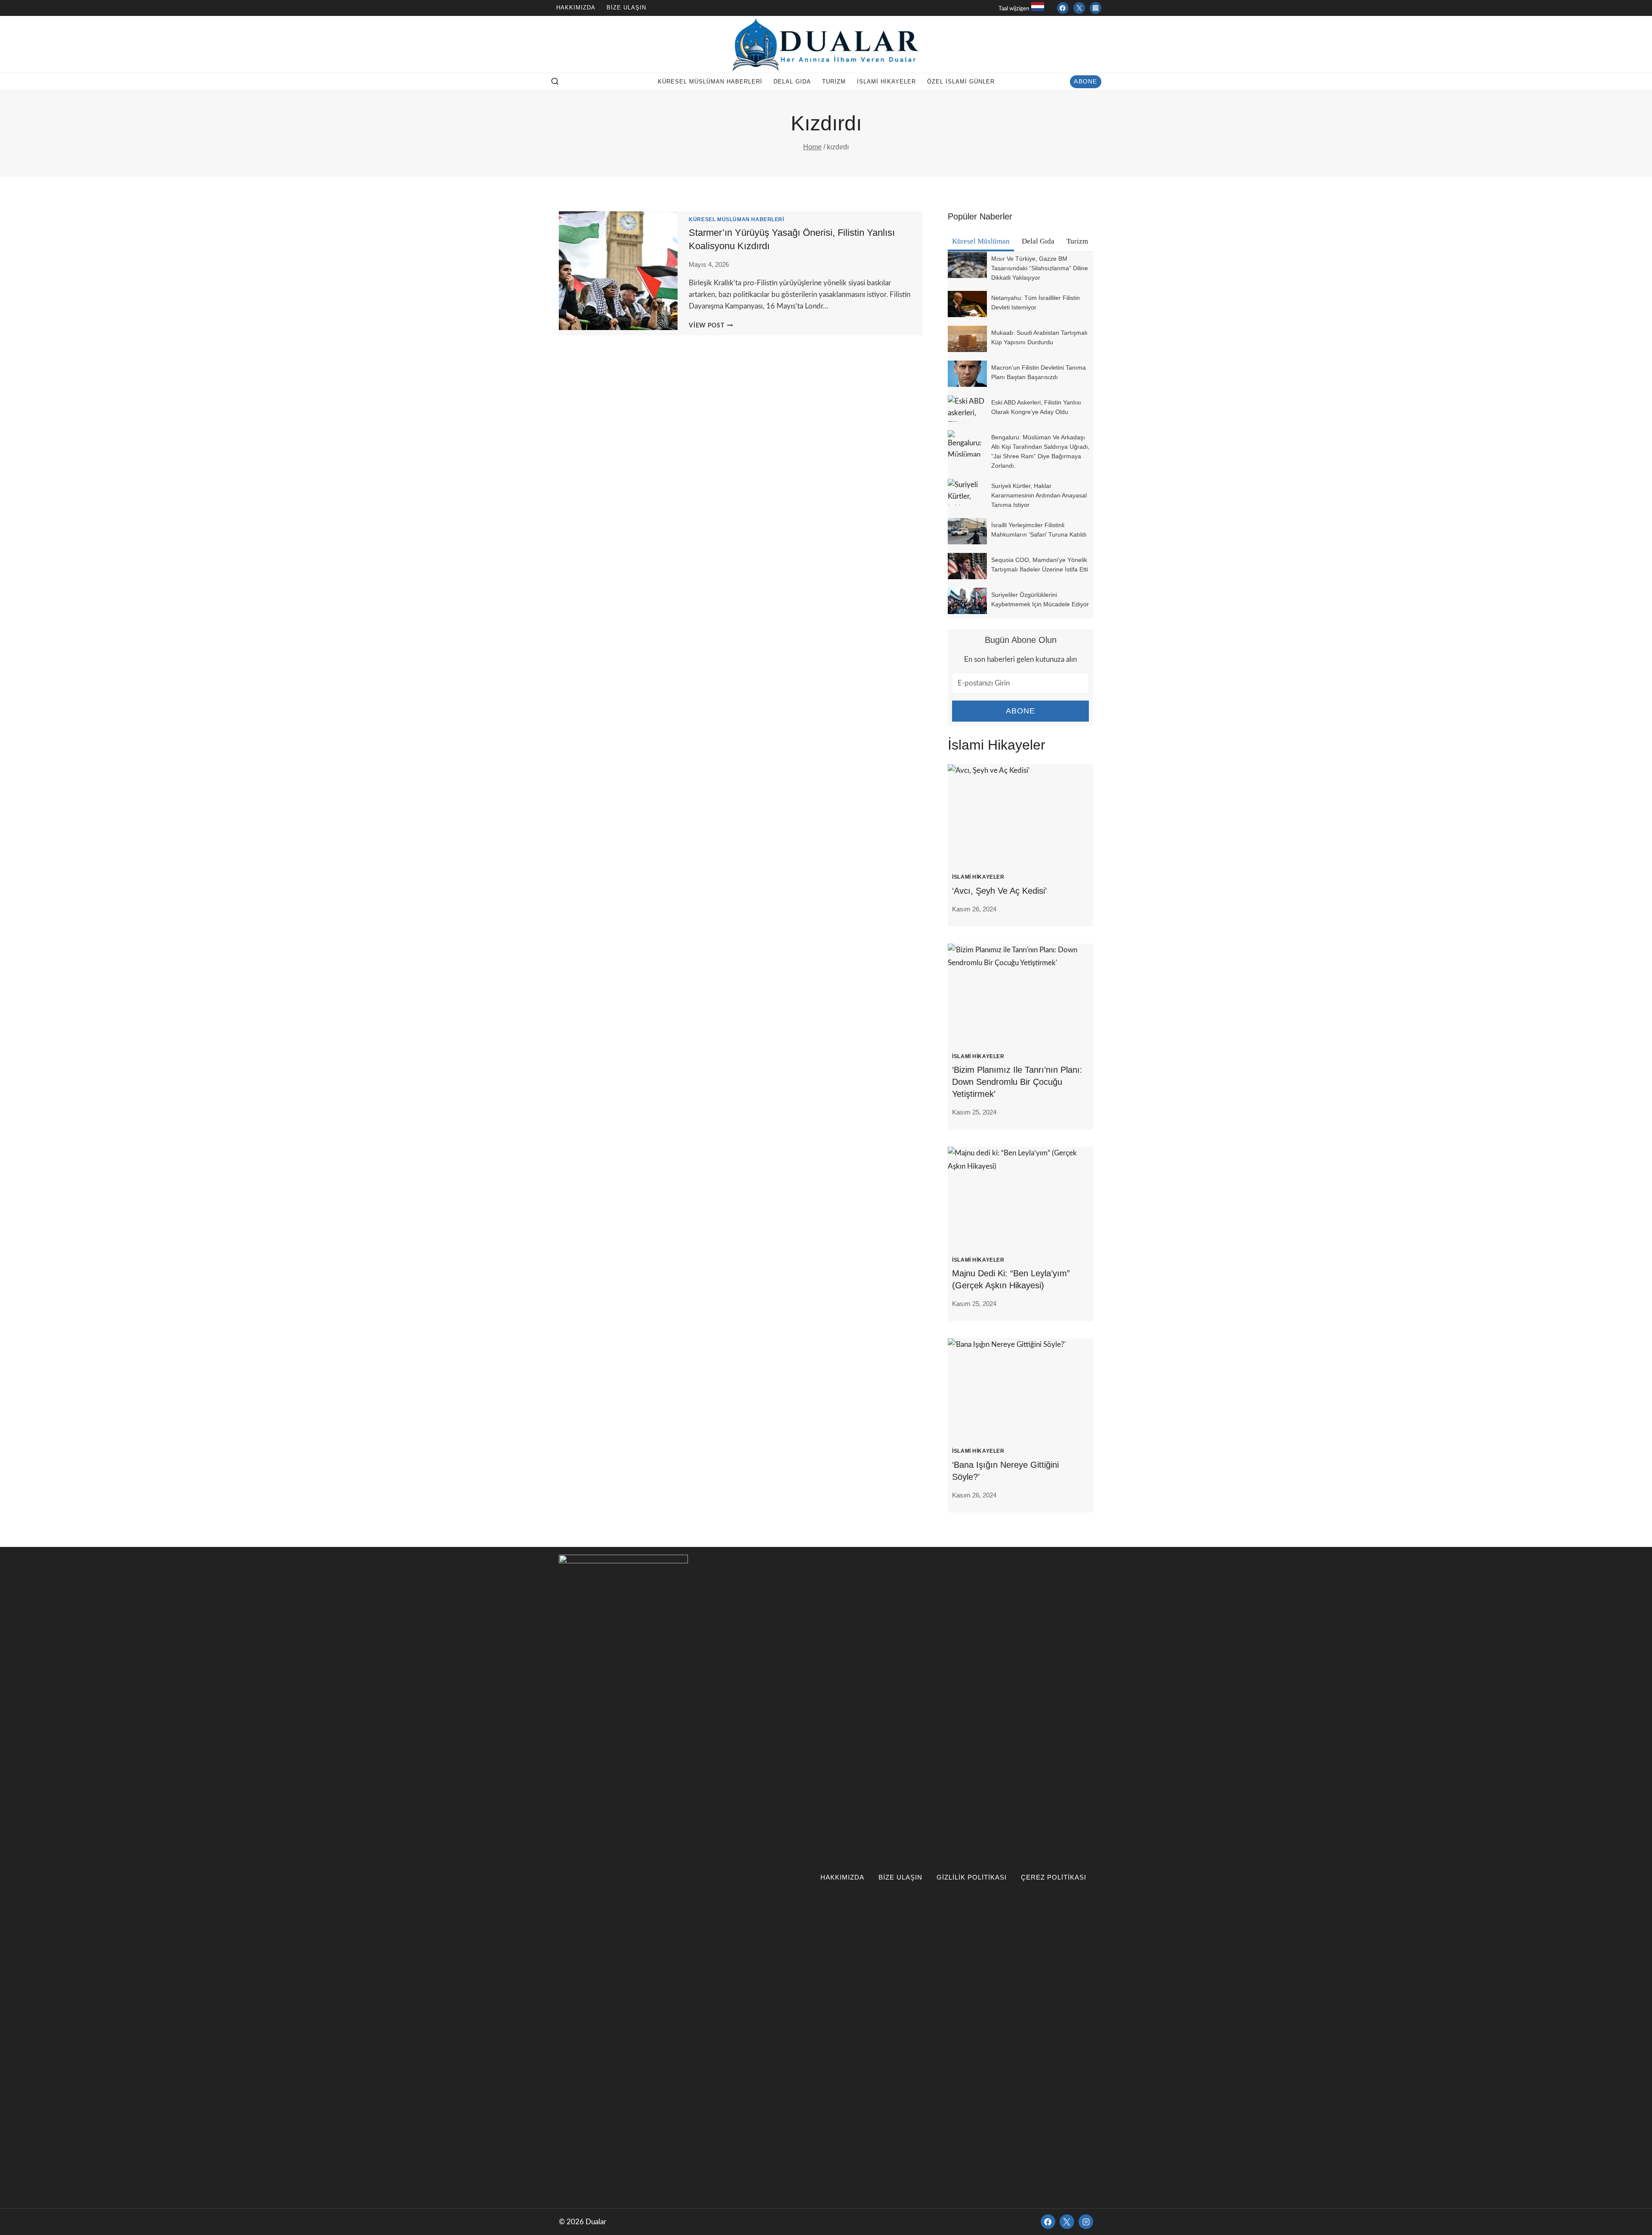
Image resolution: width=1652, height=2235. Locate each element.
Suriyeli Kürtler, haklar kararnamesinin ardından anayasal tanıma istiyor (1039, 495)
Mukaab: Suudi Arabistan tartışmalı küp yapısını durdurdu (1039, 337)
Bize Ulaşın (626, 8)
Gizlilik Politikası (972, 1877)
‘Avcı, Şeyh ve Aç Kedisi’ (999, 891)
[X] (1067, 2222)
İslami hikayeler (886, 82)
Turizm (834, 82)
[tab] (981, 242)
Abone (1085, 82)
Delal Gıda (792, 82)
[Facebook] (1063, 8)
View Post (711, 326)
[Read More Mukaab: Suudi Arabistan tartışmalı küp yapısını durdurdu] (967, 339)
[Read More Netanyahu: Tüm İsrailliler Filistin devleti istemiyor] (967, 304)
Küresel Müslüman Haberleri (710, 82)
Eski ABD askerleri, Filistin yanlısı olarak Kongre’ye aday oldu (1036, 407)
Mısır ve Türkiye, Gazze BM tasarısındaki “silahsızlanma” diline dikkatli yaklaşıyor (1040, 268)
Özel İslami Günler (961, 82)
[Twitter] (1079, 8)
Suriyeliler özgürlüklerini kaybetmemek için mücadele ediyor (1040, 599)
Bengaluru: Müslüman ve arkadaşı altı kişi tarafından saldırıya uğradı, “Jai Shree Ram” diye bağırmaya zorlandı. (1040, 451)
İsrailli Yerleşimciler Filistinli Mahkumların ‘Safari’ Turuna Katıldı (1039, 530)
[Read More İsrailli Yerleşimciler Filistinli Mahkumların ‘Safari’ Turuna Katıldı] (967, 531)
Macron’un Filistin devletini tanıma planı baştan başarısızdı (1039, 372)
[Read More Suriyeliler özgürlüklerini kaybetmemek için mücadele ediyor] (967, 601)
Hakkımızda (576, 8)
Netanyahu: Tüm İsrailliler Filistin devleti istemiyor (1036, 303)
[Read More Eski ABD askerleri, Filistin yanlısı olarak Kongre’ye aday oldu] (967, 409)
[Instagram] (1096, 8)
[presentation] (1020, 813)
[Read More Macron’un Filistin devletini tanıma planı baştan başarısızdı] (967, 374)
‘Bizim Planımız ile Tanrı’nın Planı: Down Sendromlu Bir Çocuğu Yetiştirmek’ (1017, 1082)
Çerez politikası (1054, 1877)
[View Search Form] (555, 82)
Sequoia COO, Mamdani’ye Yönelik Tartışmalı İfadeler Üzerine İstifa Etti (1040, 565)
